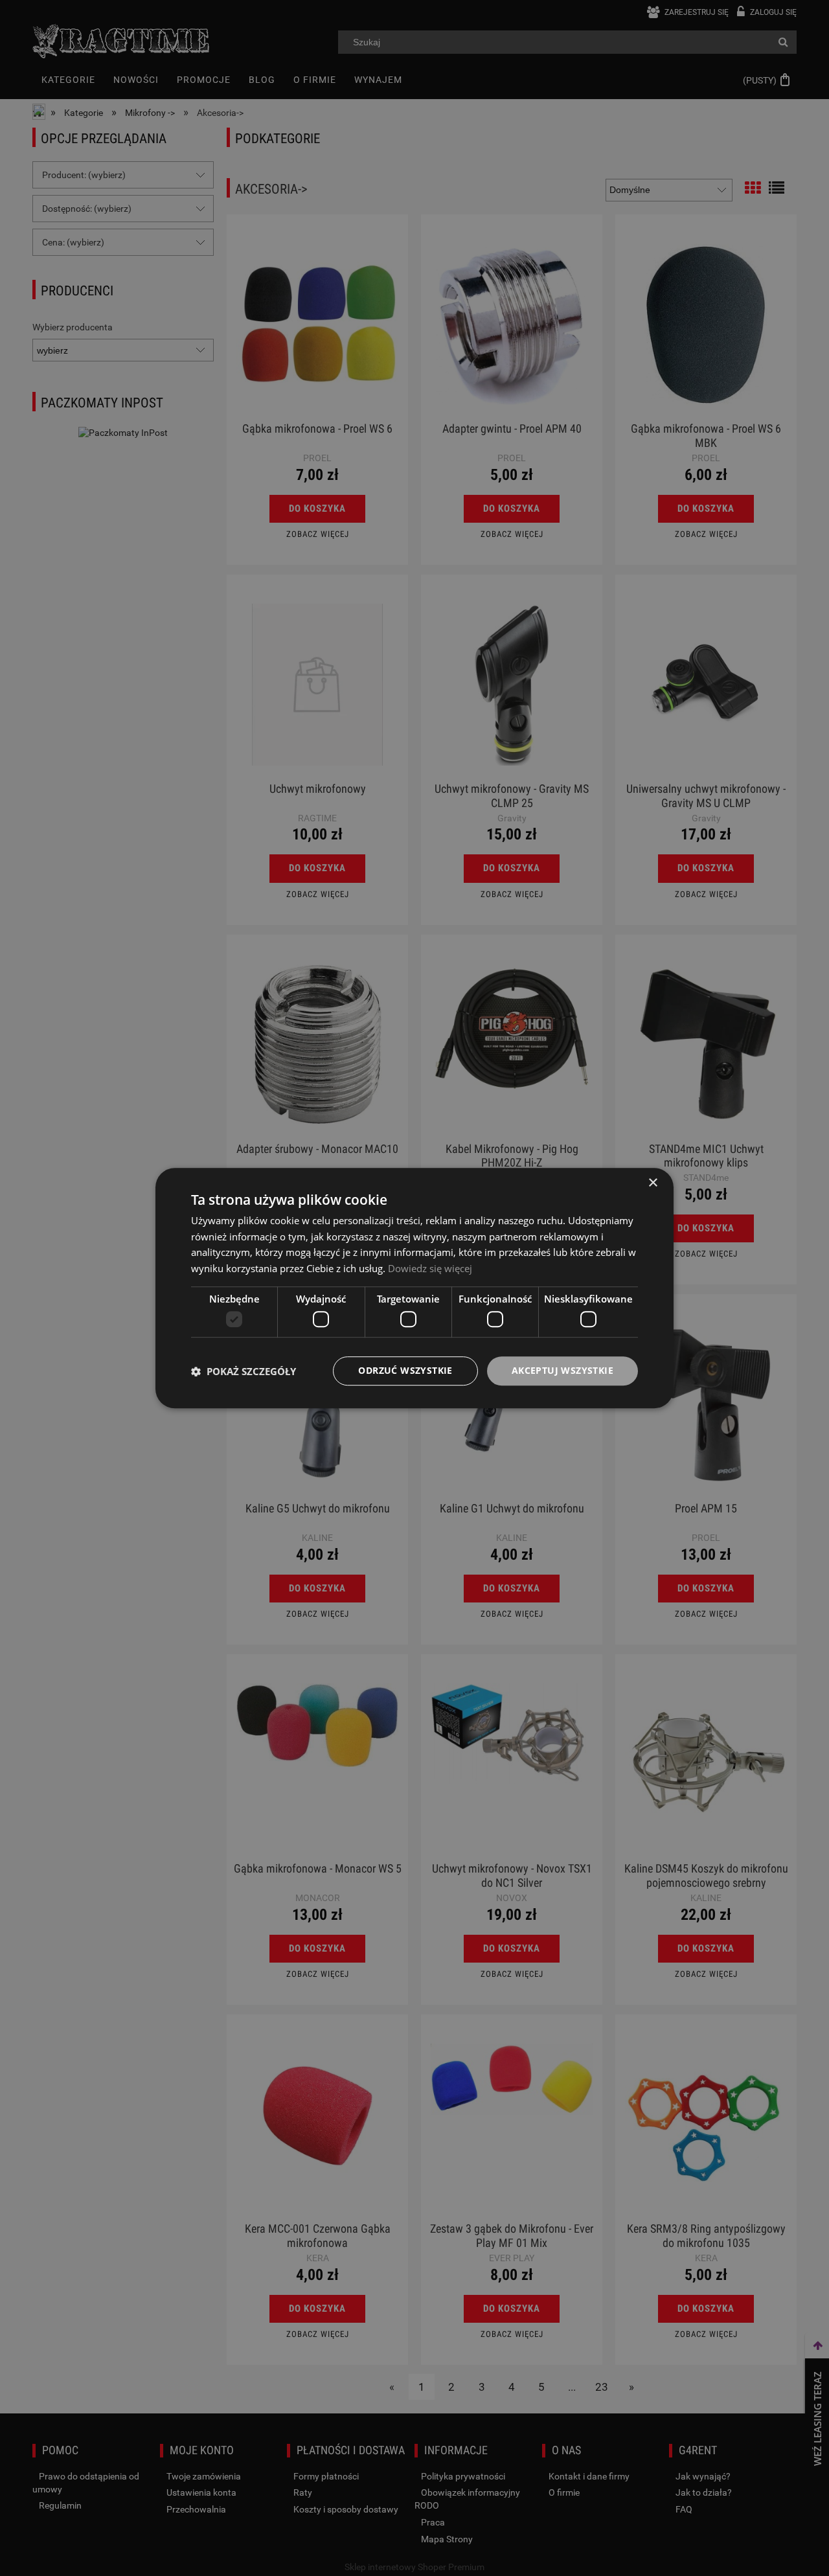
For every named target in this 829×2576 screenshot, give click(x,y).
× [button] (653, 1183)
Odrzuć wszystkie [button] (405, 1371)
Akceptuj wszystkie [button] (562, 1371)
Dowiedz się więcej (430, 1268)
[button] (244, 1371)
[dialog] (414, 1288)
